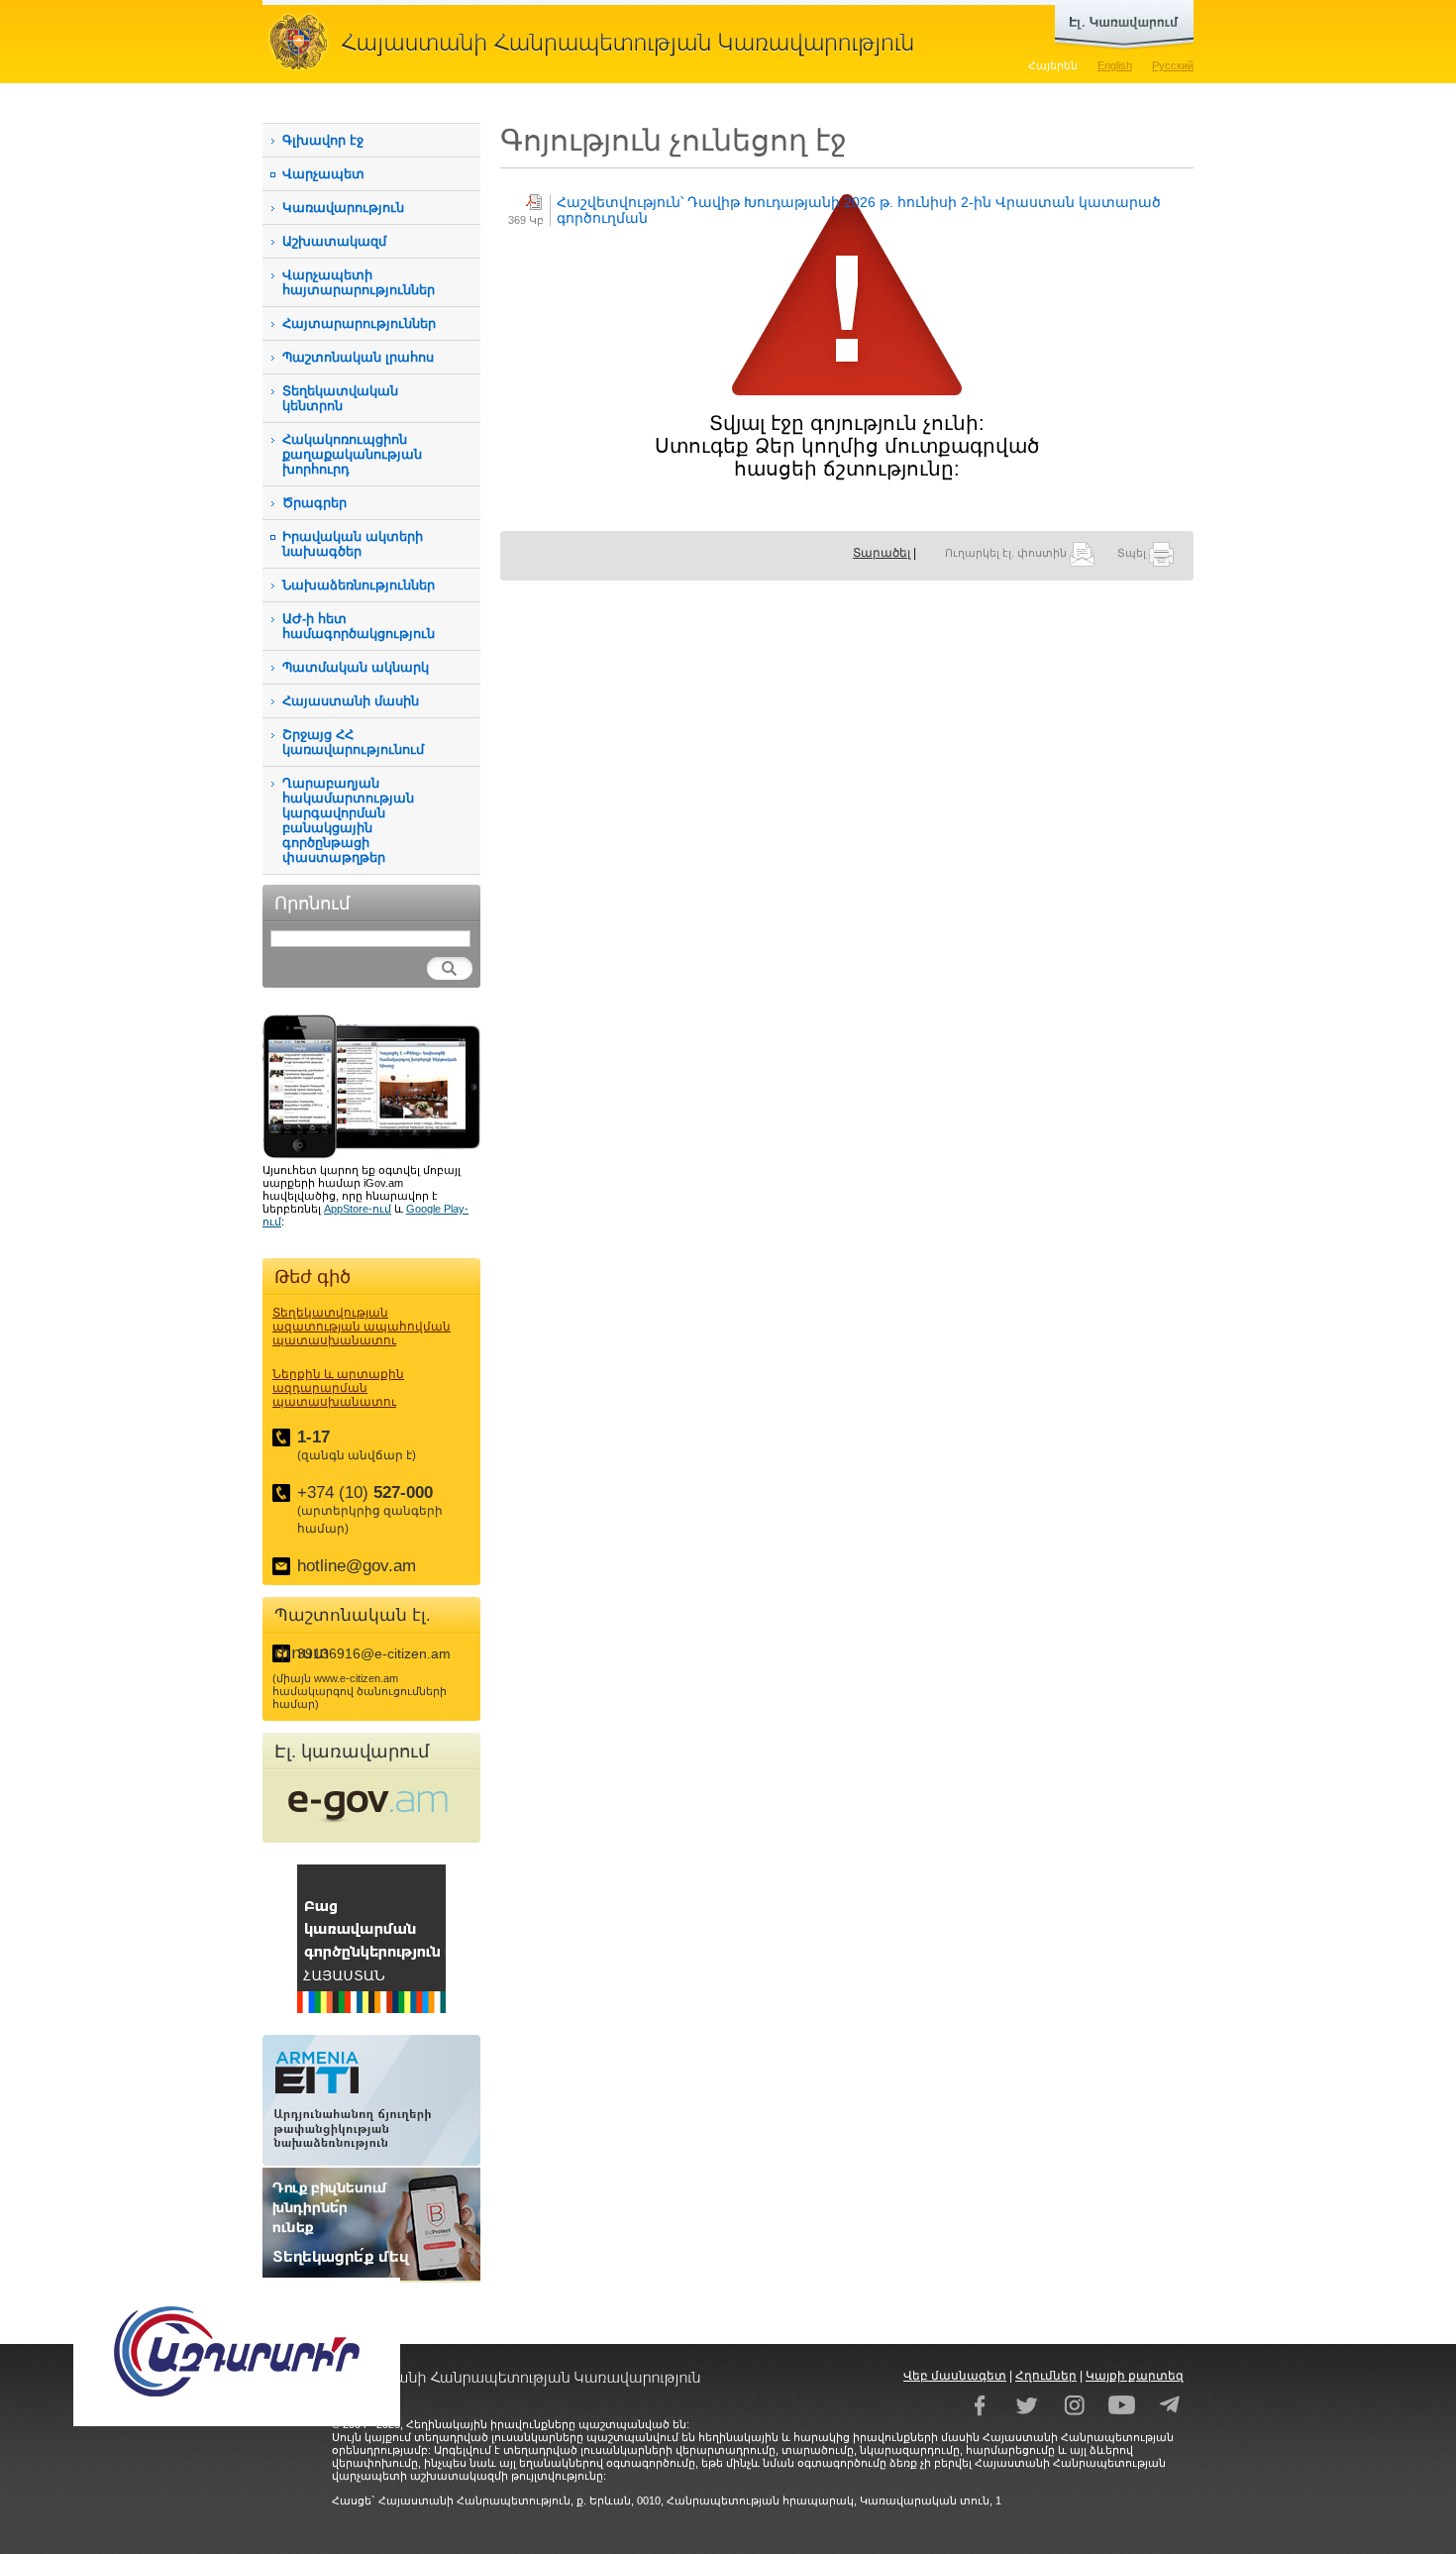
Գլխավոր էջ (323, 140)
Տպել (1133, 553)
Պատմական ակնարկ (356, 667)
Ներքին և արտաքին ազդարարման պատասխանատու (338, 1388)
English (1115, 65)
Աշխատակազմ (334, 241)
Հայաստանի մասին (351, 701)
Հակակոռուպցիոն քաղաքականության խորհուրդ (352, 454)
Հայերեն (1053, 65)
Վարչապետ (323, 174)
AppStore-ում (358, 1209)
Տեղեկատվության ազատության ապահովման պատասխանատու (362, 1327)
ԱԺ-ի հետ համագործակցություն (359, 626)
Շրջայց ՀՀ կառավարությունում (353, 742)
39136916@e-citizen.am (374, 1653)
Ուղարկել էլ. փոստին (1007, 553)
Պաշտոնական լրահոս (358, 357)
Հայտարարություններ (359, 323)
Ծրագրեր (314, 503)
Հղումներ (1046, 2376)
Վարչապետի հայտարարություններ (359, 282)
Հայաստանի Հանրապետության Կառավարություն (599, 42)
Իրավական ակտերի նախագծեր (353, 544)
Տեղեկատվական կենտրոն (340, 398)
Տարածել (882, 553)
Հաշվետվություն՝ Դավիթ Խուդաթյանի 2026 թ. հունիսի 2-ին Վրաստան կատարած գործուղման (859, 210)
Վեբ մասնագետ (955, 2376)
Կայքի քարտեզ (1135, 2376)
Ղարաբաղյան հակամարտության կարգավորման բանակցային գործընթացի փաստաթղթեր (348, 820)
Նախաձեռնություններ (359, 585)
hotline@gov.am (357, 1566)
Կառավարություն (343, 208)
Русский (1173, 65)
